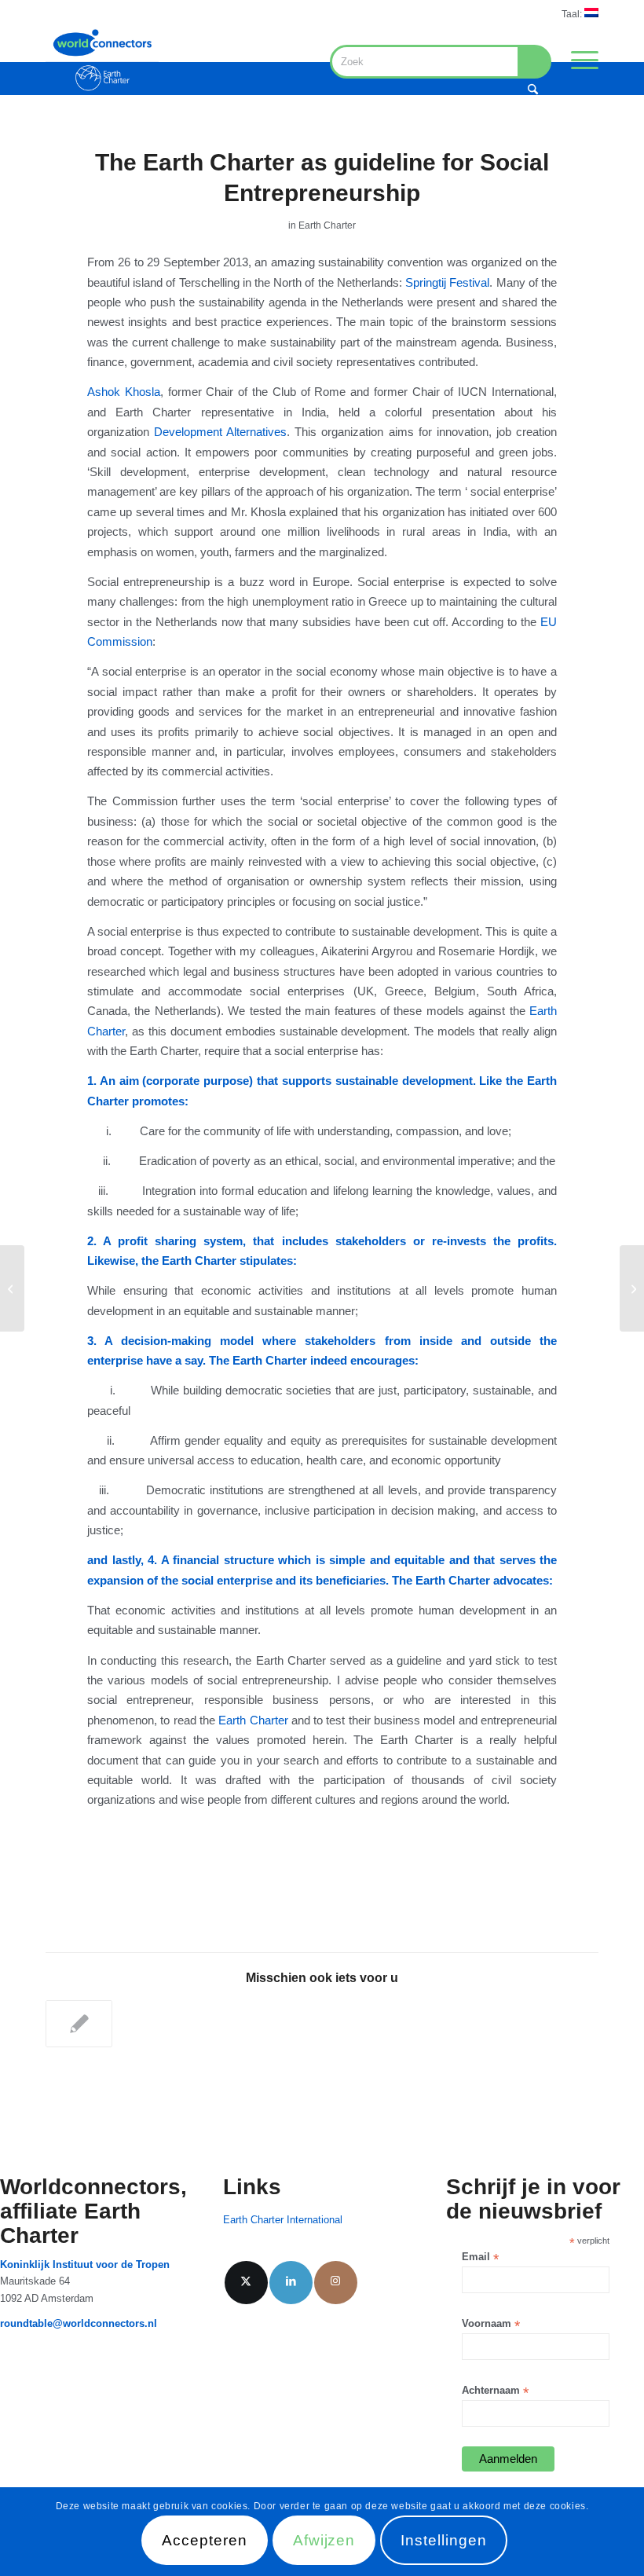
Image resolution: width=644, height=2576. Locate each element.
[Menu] (577, 60)
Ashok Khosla (124, 392)
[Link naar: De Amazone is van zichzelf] (79, 2024)
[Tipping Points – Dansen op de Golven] (12, 1288)
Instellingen (443, 2540)
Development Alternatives (220, 432)
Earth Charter (327, 225)
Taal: (573, 14)
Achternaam (495, 2391)
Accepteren (205, 2540)
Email (480, 2257)
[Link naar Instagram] (336, 2283)
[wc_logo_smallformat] (102, 60)
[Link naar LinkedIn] (291, 2283)
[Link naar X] (246, 2283)
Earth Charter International (283, 2220)
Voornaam (491, 2324)
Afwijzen (324, 2540)
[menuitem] (576, 13)
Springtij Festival (447, 282)
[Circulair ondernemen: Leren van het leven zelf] (632, 1288)
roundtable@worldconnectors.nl (79, 2323)
